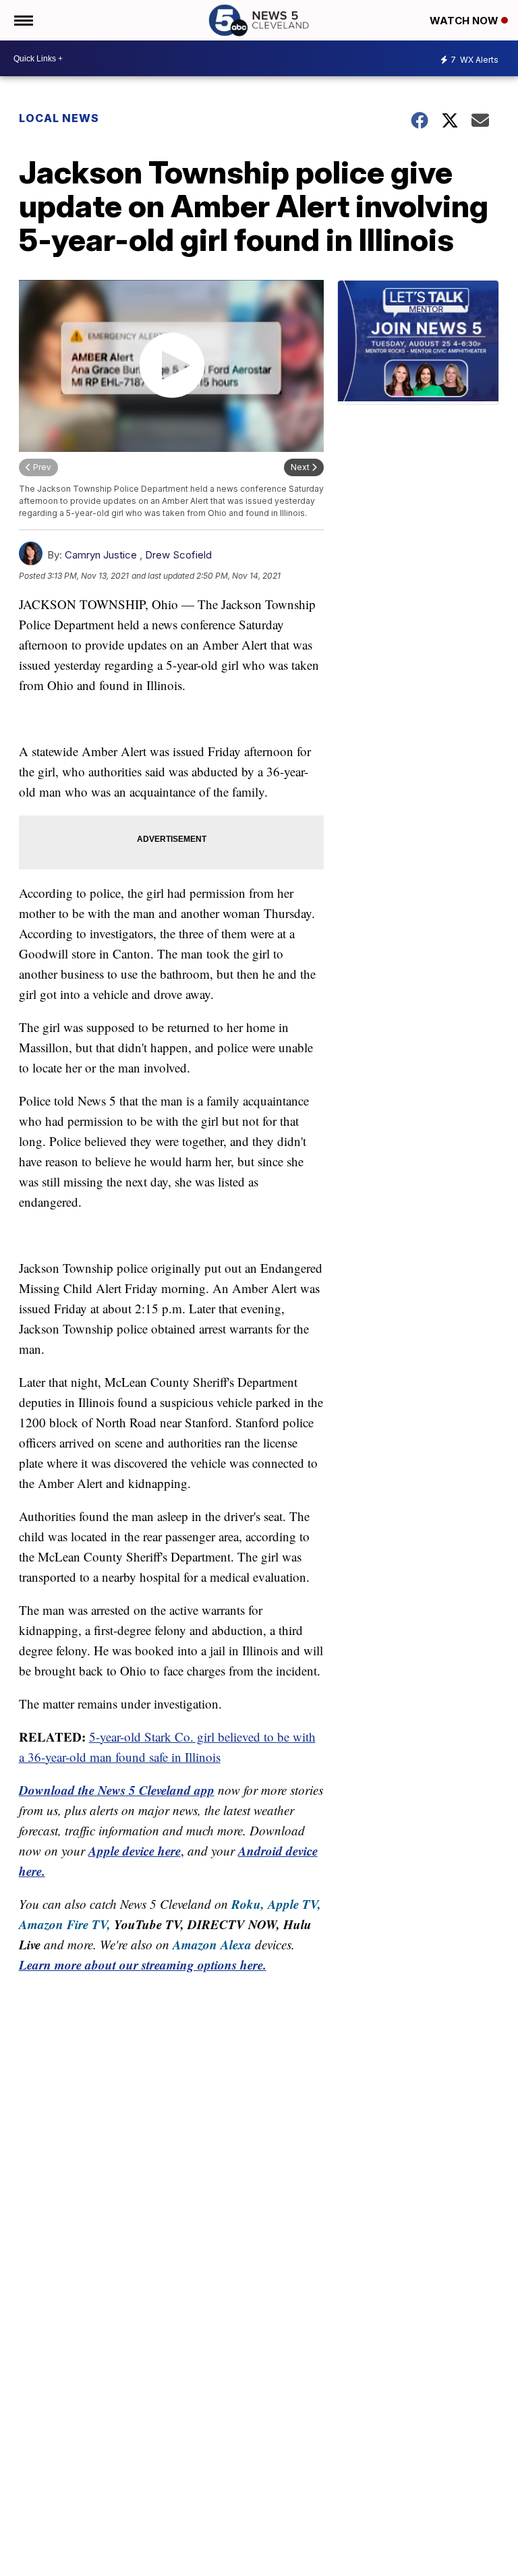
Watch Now (465, 21)
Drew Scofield (178, 555)
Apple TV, (294, 1904)
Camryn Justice (101, 555)
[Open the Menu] (23, 20)
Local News (59, 118)
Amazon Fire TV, (65, 1924)
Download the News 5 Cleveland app (117, 1790)
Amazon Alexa (212, 1944)
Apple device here (135, 1851)
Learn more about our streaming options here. (143, 1965)
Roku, (248, 1904)
